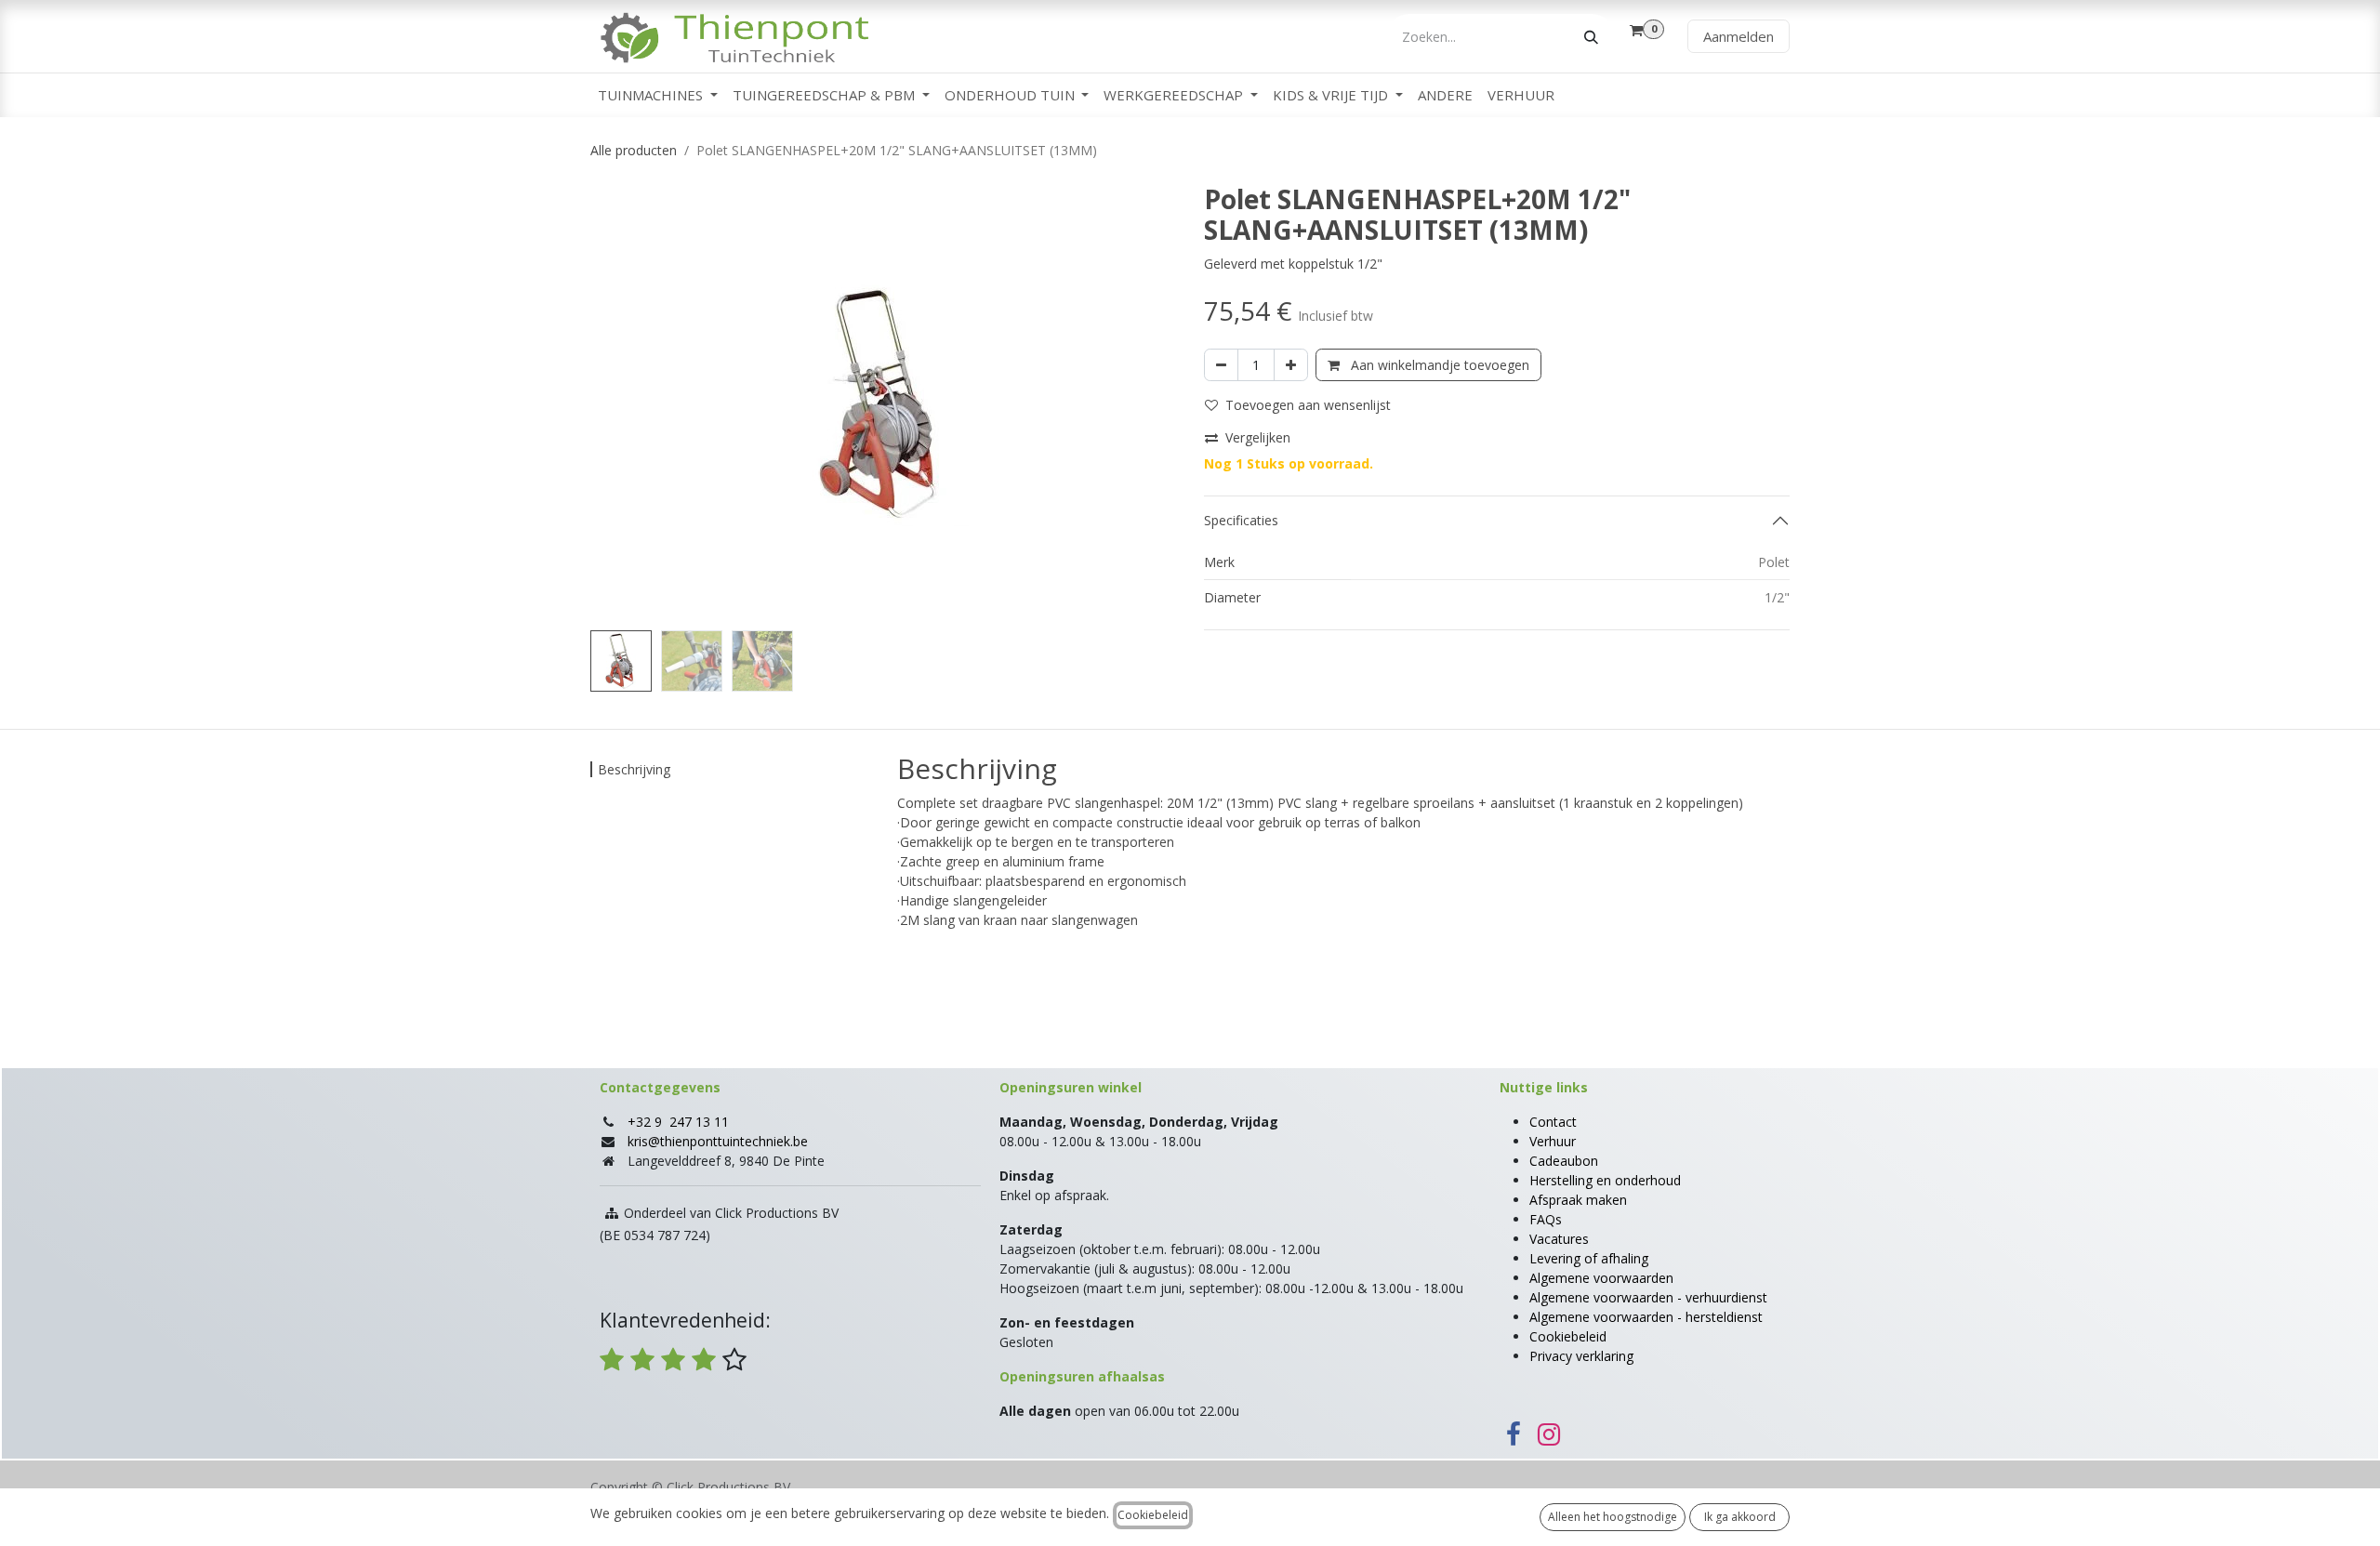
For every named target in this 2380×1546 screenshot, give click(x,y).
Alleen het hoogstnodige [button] (1613, 1517)
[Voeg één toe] (1291, 365)
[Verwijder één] (1221, 365)
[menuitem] (658, 95)
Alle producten (634, 150)
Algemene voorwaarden (1601, 1278)
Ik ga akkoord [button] (1740, 1517)
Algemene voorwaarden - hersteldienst (1646, 1317)
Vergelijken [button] (1258, 437)
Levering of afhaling (1589, 1258)
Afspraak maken (1578, 1200)
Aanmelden (1739, 36)
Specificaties (1241, 520)
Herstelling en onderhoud (1605, 1180)
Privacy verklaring (1581, 1356)
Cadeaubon (1564, 1161)
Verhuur (1553, 1141)
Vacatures (1559, 1239)
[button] (620, 403)
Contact (1553, 1122)
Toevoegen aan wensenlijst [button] (1308, 405)
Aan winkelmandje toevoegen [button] (1438, 365)
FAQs (1546, 1219)
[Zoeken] (1591, 37)
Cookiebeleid (1568, 1336)
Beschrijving (634, 769)
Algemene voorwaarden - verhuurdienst (1648, 1297)
